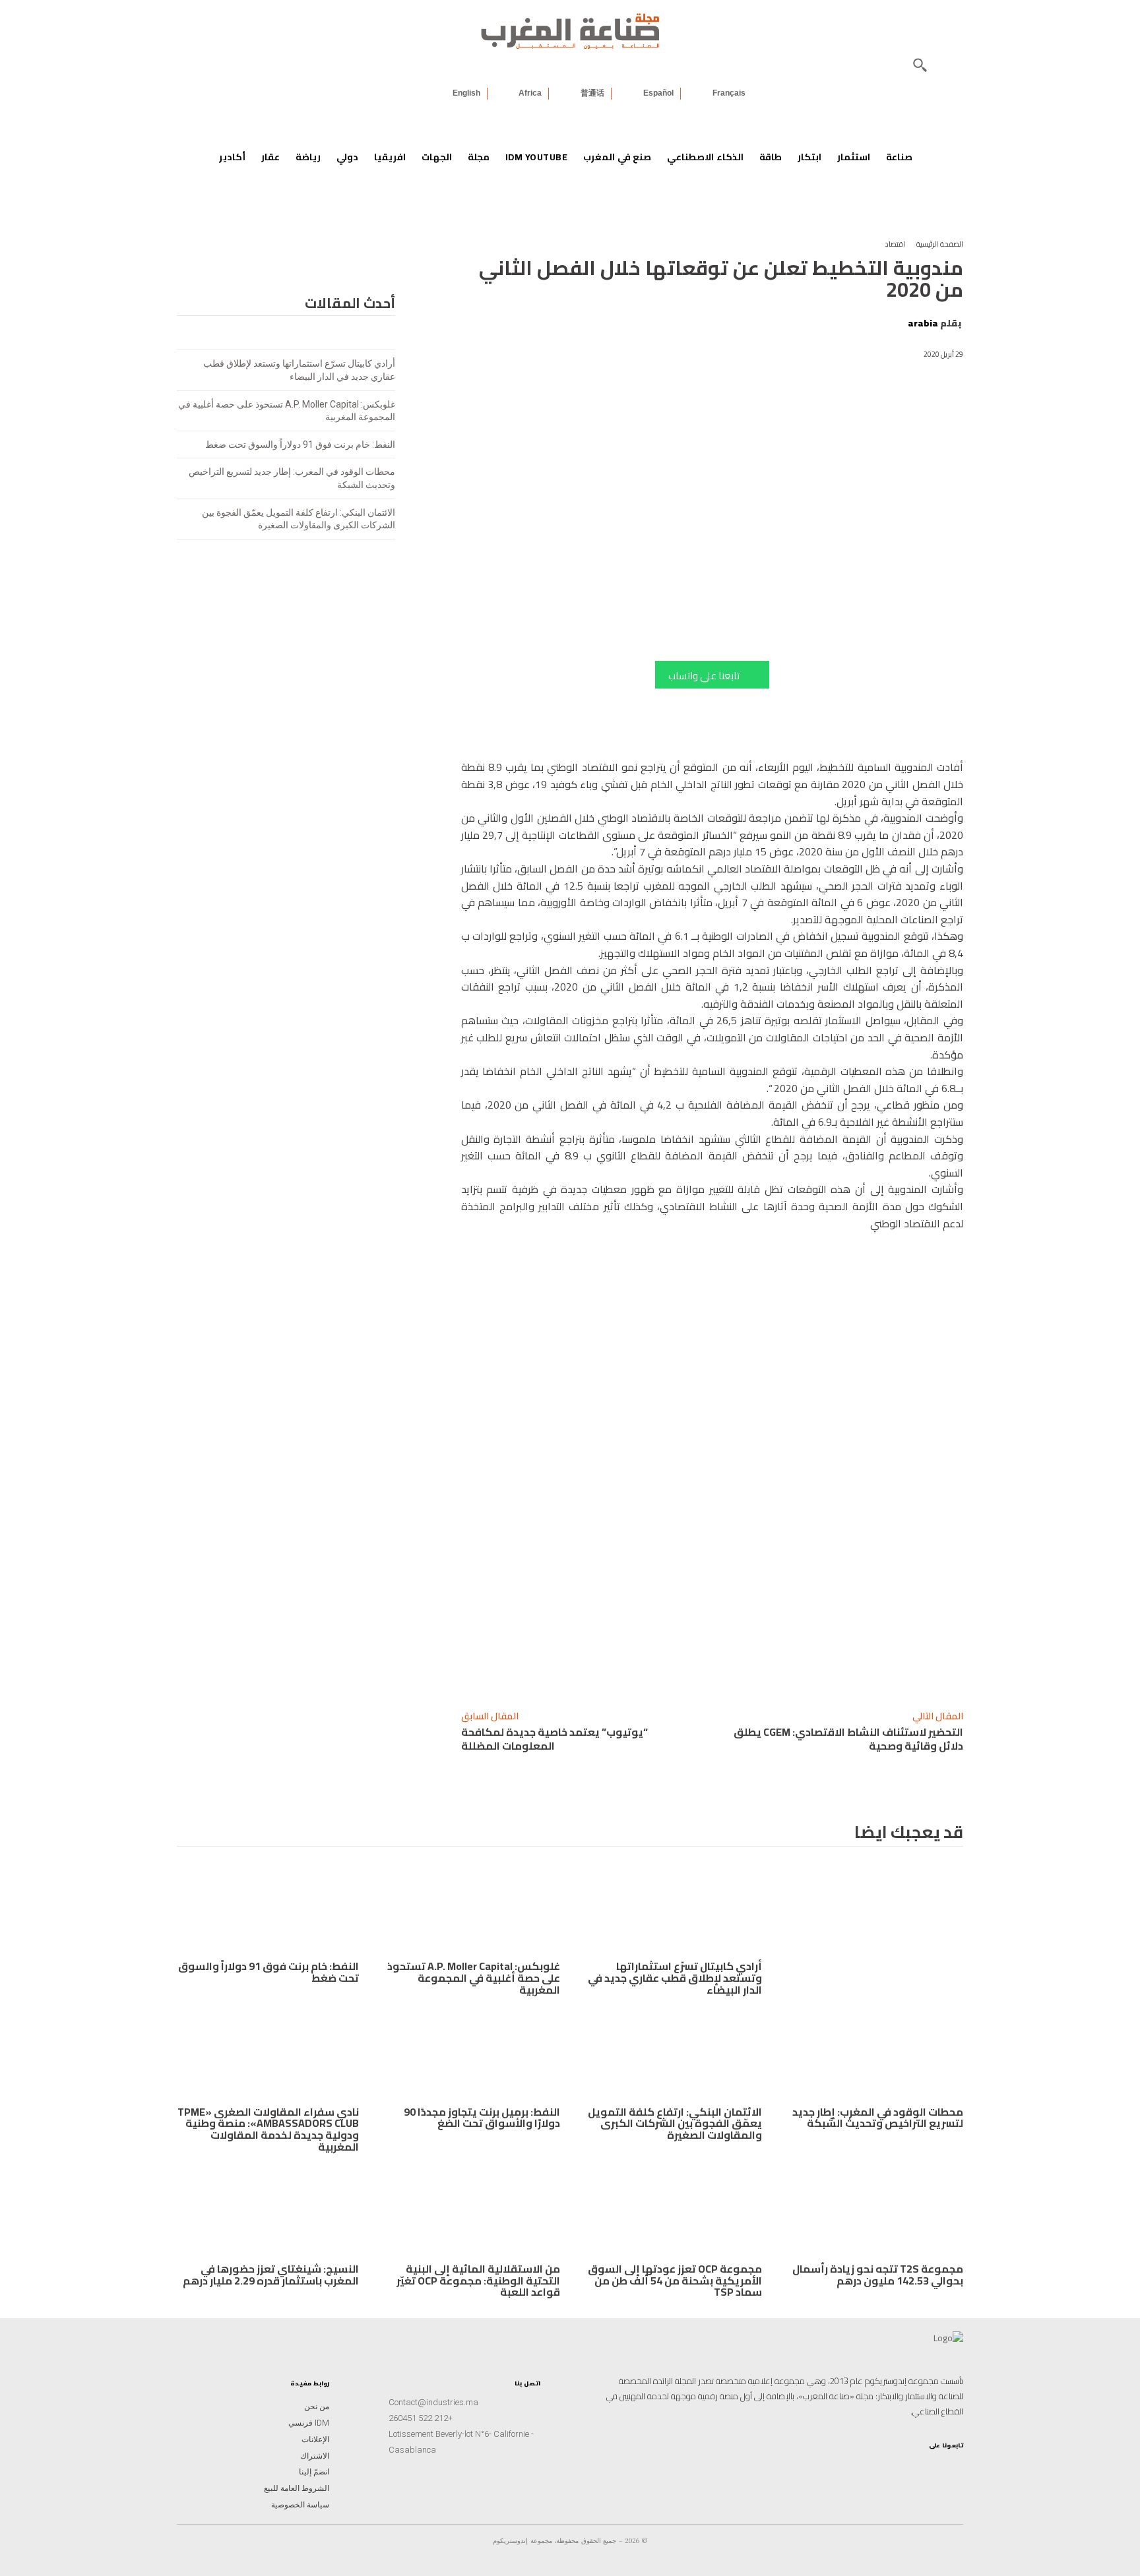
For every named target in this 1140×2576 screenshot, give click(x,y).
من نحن (317, 2407)
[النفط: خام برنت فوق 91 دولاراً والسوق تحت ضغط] (268, 1909)
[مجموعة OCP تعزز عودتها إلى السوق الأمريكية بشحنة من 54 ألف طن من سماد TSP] (671, 2211)
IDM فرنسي (309, 2423)
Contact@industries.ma (433, 2402)
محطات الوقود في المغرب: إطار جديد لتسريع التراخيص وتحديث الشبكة (878, 2118)
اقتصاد (895, 244)
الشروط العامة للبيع (297, 2488)
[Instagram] (953, 2467)
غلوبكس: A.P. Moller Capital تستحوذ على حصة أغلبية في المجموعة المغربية (474, 1978)
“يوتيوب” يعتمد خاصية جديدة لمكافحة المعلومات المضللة (554, 1739)
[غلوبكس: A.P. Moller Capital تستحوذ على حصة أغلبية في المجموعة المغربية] (470, 1909)
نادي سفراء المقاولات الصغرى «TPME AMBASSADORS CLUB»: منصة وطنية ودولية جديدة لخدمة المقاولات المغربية (268, 2129)
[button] (920, 65)
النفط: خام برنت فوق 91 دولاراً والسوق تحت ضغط (300, 445)
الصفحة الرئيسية (940, 244)
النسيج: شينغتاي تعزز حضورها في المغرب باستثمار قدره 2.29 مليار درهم (271, 2275)
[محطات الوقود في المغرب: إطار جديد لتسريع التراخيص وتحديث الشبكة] (873, 2054)
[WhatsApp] (813, 1665)
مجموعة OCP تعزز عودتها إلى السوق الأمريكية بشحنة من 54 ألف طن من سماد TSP (675, 2280)
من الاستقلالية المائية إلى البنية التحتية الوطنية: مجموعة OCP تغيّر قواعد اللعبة (478, 2280)
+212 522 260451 (421, 2418)
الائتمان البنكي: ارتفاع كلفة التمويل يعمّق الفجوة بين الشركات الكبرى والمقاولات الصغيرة (675, 2123)
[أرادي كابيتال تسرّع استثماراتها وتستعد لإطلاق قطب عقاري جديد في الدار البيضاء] (671, 1909)
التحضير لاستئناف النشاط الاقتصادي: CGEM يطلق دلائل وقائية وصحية (848, 1739)
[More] (691, 1665)
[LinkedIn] (910, 2467)
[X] (783, 1665)
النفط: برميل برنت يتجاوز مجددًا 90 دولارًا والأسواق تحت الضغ (482, 2118)
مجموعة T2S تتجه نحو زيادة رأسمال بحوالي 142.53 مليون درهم (878, 2275)
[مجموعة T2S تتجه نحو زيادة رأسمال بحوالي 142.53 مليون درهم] (873, 2211)
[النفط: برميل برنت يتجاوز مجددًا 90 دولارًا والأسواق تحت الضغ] (470, 2054)
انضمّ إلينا (314, 2472)
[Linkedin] (844, 1665)
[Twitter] (868, 2467)
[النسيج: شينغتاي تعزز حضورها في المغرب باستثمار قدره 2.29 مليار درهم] (268, 2211)
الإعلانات (315, 2439)
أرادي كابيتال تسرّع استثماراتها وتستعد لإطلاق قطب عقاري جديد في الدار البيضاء (675, 1978)
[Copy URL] (874, 1665)
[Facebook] (753, 1665)
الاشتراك (315, 2456)
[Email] (722, 1665)
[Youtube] (889, 2467)
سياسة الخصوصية (300, 2505)
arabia (923, 323)
